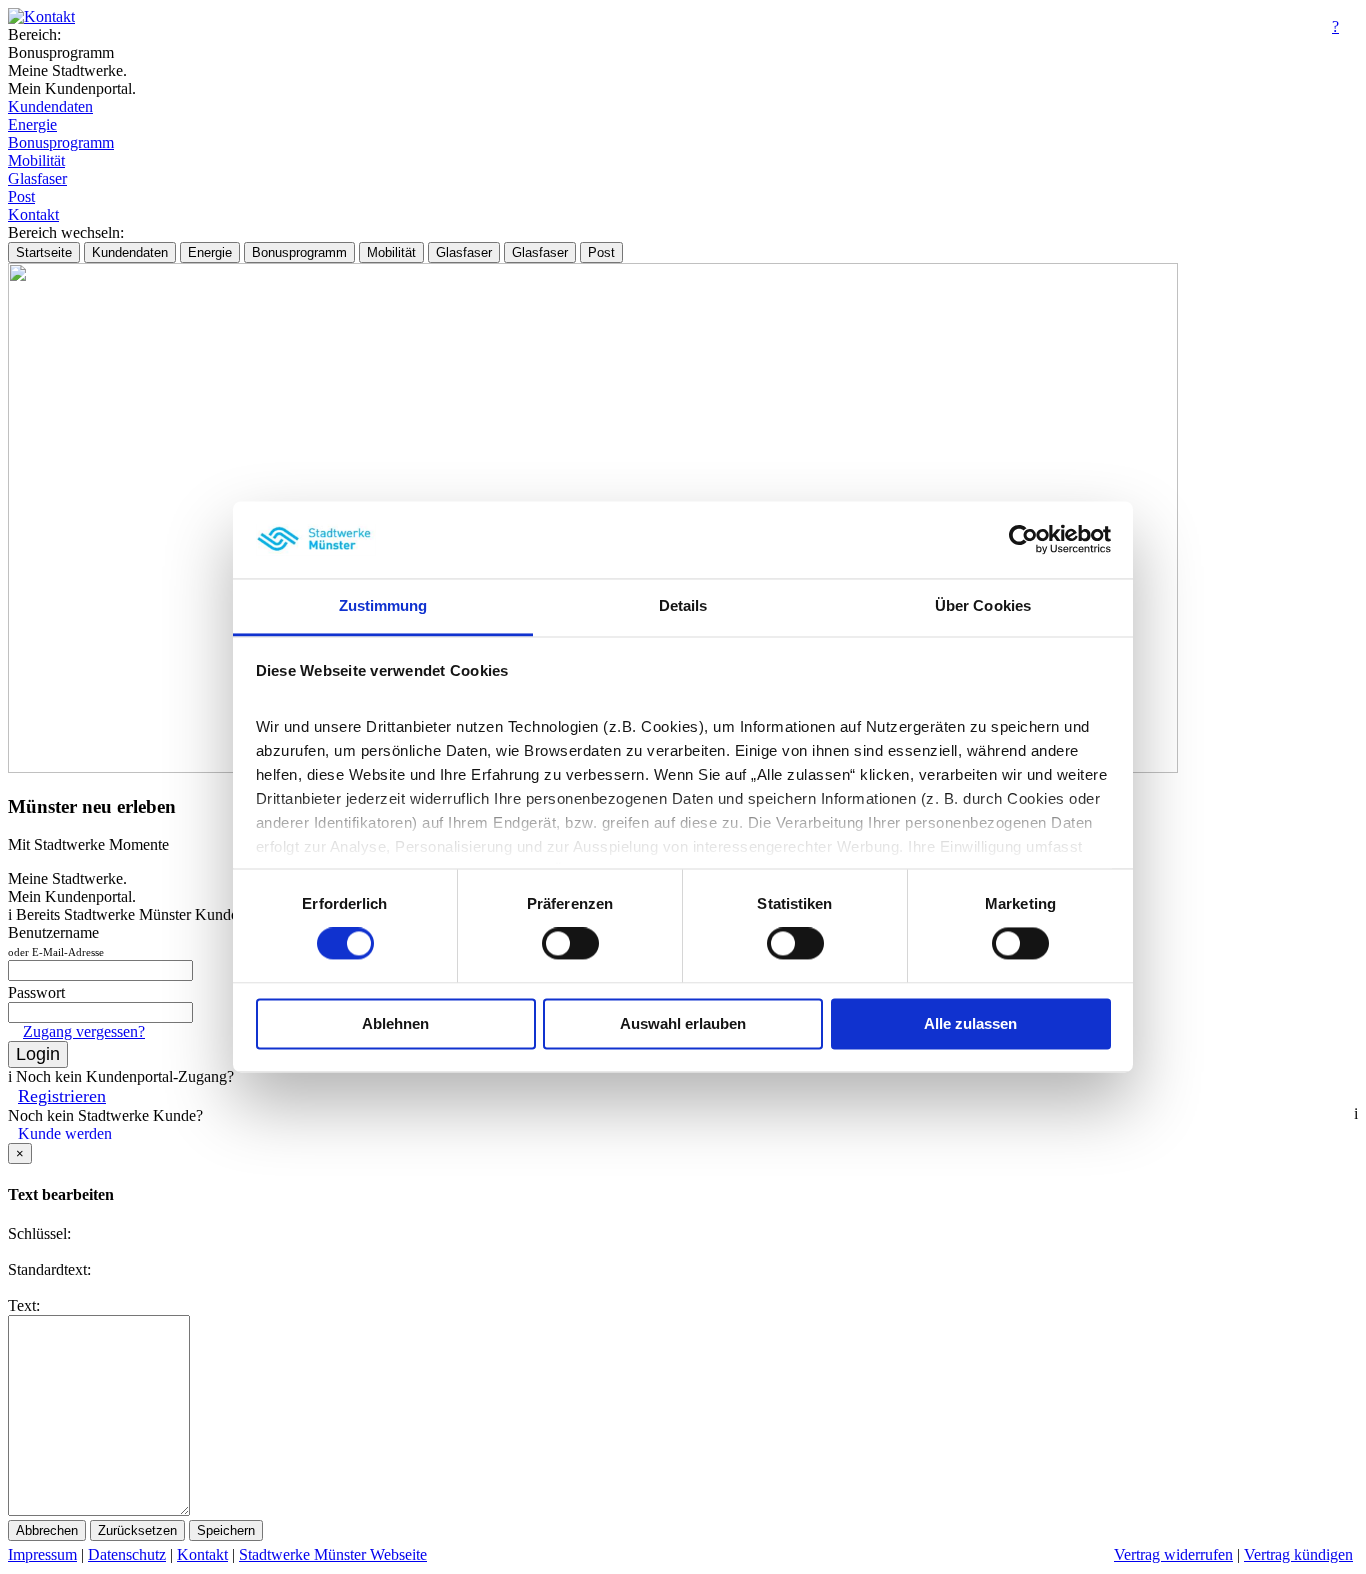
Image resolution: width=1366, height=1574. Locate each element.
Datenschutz (127, 1554)
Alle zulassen (970, 1023)
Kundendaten (50, 106)
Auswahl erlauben (683, 1023)
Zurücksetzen (137, 1530)
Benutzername (56, 941)
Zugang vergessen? (84, 1031)
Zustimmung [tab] (383, 605)
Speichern (226, 1530)
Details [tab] (683, 605)
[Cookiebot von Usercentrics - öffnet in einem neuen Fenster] (1023, 540)
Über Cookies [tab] (983, 605)
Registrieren (62, 1096)
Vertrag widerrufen (1173, 1554)
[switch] (570, 944)
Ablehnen (395, 1023)
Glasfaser (37, 178)
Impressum (42, 1554)
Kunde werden (65, 1133)
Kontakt (33, 214)
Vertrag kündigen (1298, 1554)
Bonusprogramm (61, 142)
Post (21, 196)
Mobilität (36, 160)
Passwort (36, 992)
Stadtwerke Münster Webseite (333, 1554)
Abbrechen (47, 1530)
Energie (32, 124)
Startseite (44, 252)
